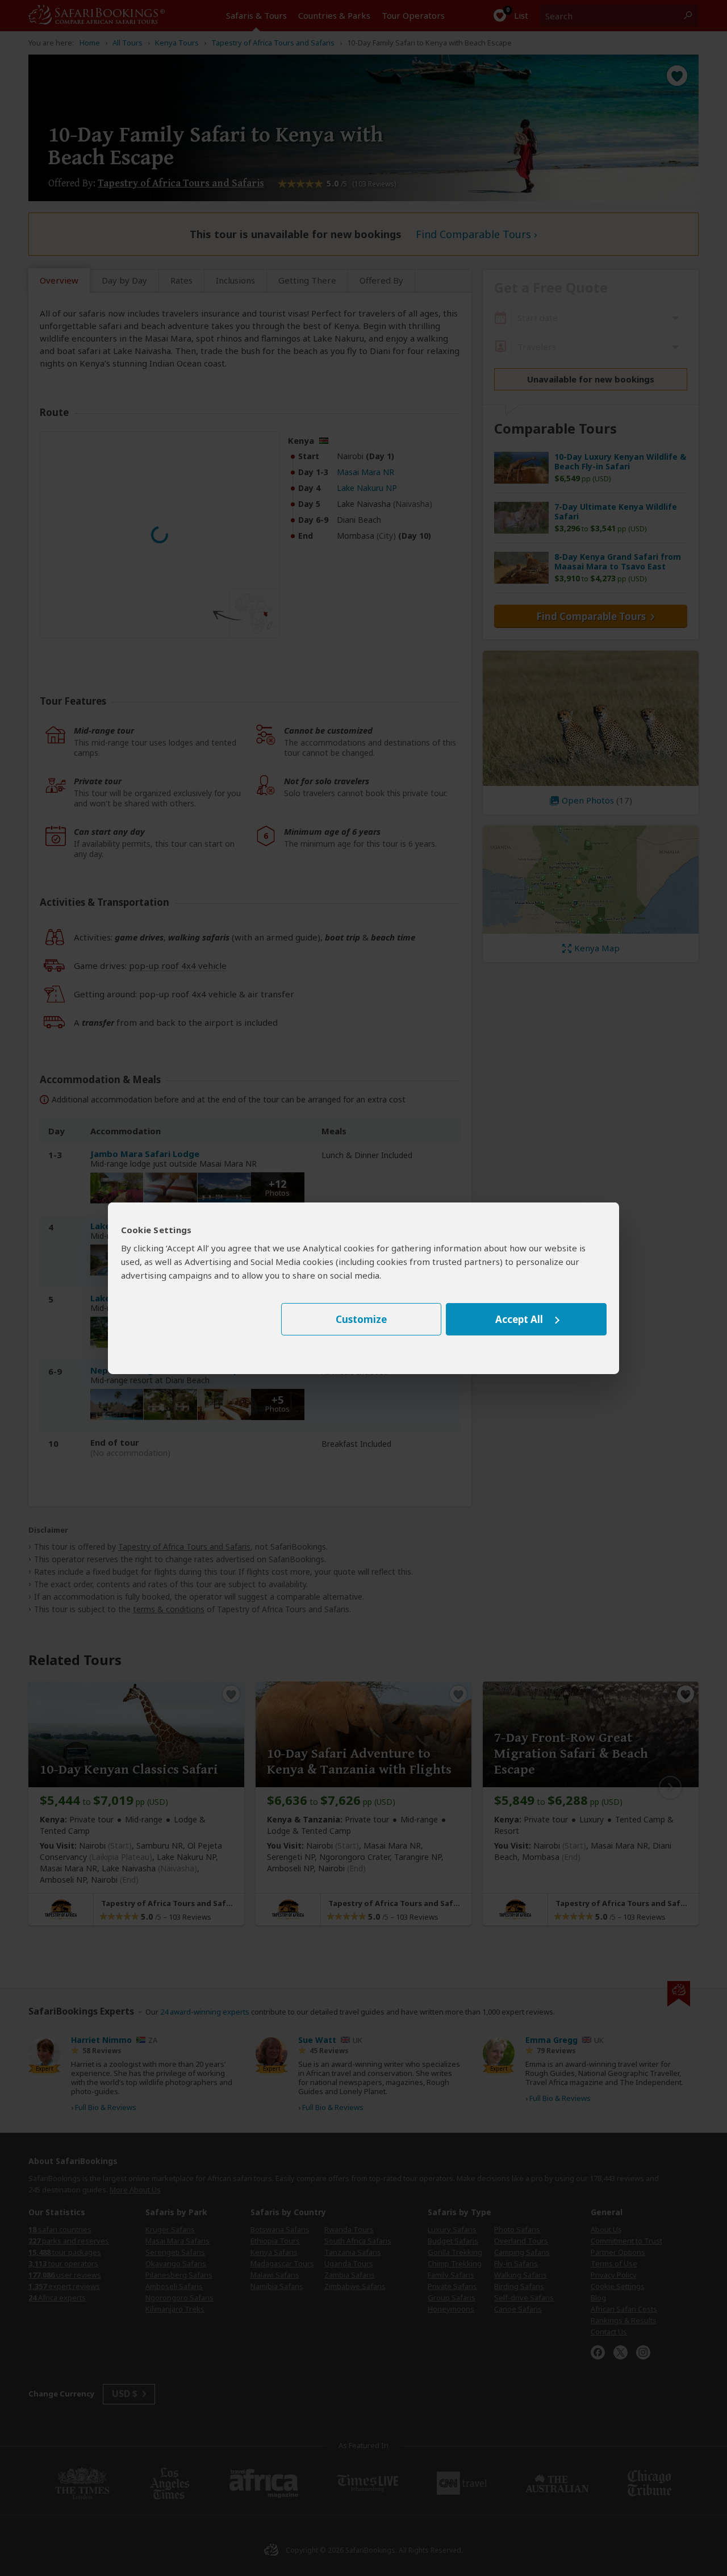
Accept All (519, 1319)
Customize (361, 1319)
